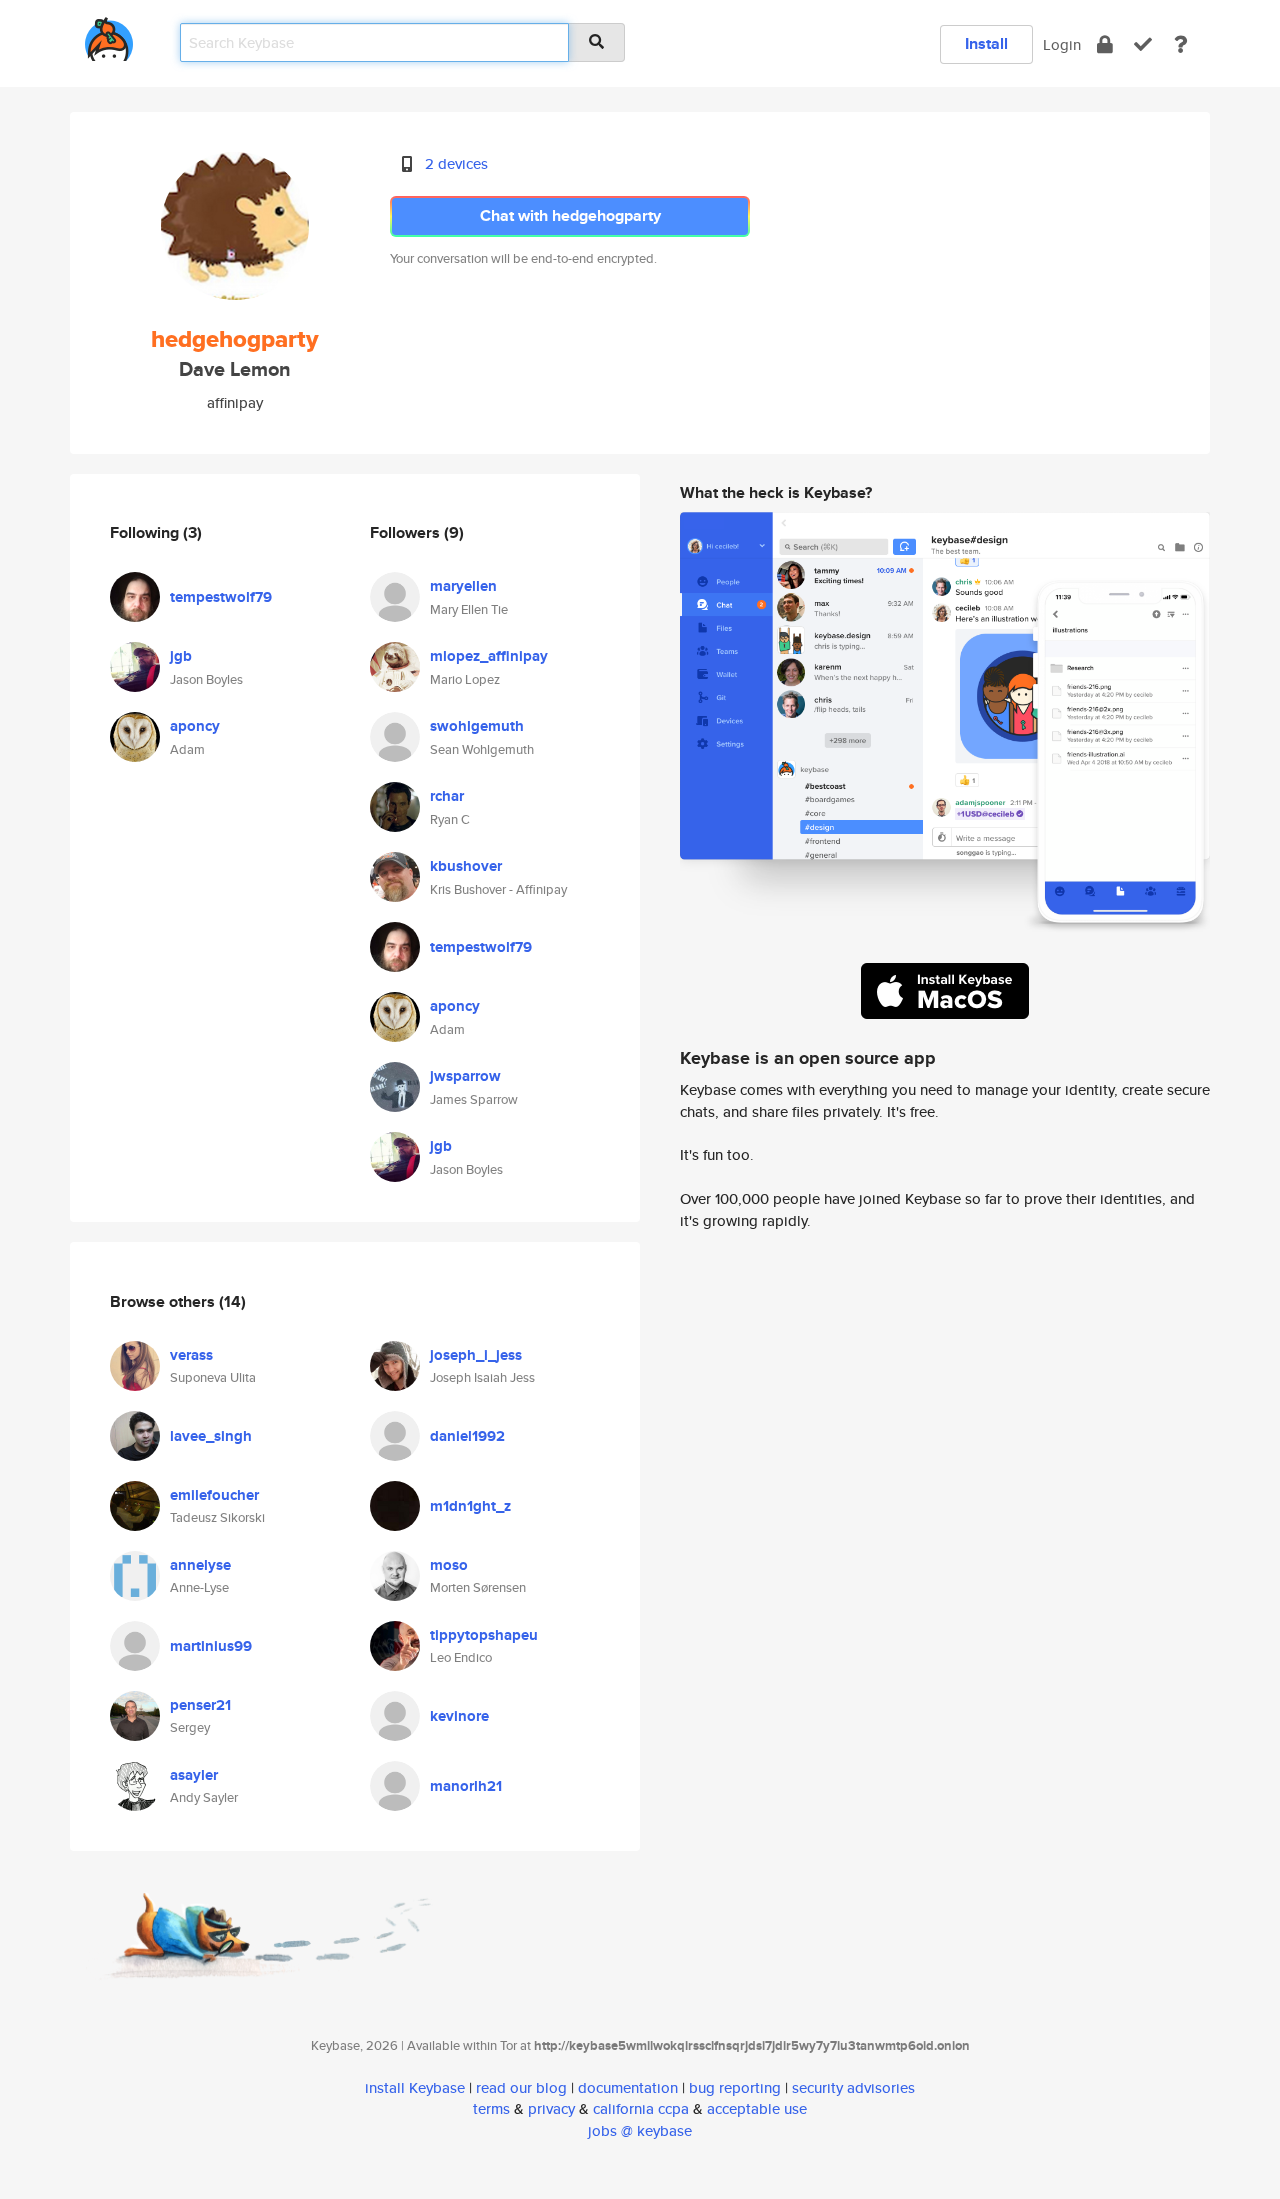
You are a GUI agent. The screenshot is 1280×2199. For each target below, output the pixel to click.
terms (491, 2108)
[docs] (1181, 44)
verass (191, 1355)
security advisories (853, 2087)
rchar (447, 796)
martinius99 (211, 1646)
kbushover (466, 866)
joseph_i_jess (476, 1355)
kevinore (459, 1716)
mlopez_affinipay (489, 656)
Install (986, 43)
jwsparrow (465, 1076)
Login (1062, 44)
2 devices (456, 163)
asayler (194, 1775)
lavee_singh (211, 1436)
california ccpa (641, 2108)
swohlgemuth (477, 726)
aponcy (195, 726)
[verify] (1143, 44)
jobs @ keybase (640, 2130)
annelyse (200, 1565)
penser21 (200, 1705)
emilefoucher (214, 1495)
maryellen (463, 586)
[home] (109, 35)
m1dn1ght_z (470, 1506)
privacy (551, 2108)
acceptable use (757, 2108)
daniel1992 (467, 1436)
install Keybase (415, 2087)
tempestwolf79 (221, 597)
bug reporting (735, 2087)
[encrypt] (1105, 44)
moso (449, 1565)
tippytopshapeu (484, 1635)
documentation (628, 2087)
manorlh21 (466, 1786)
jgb (181, 656)
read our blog (521, 2087)
